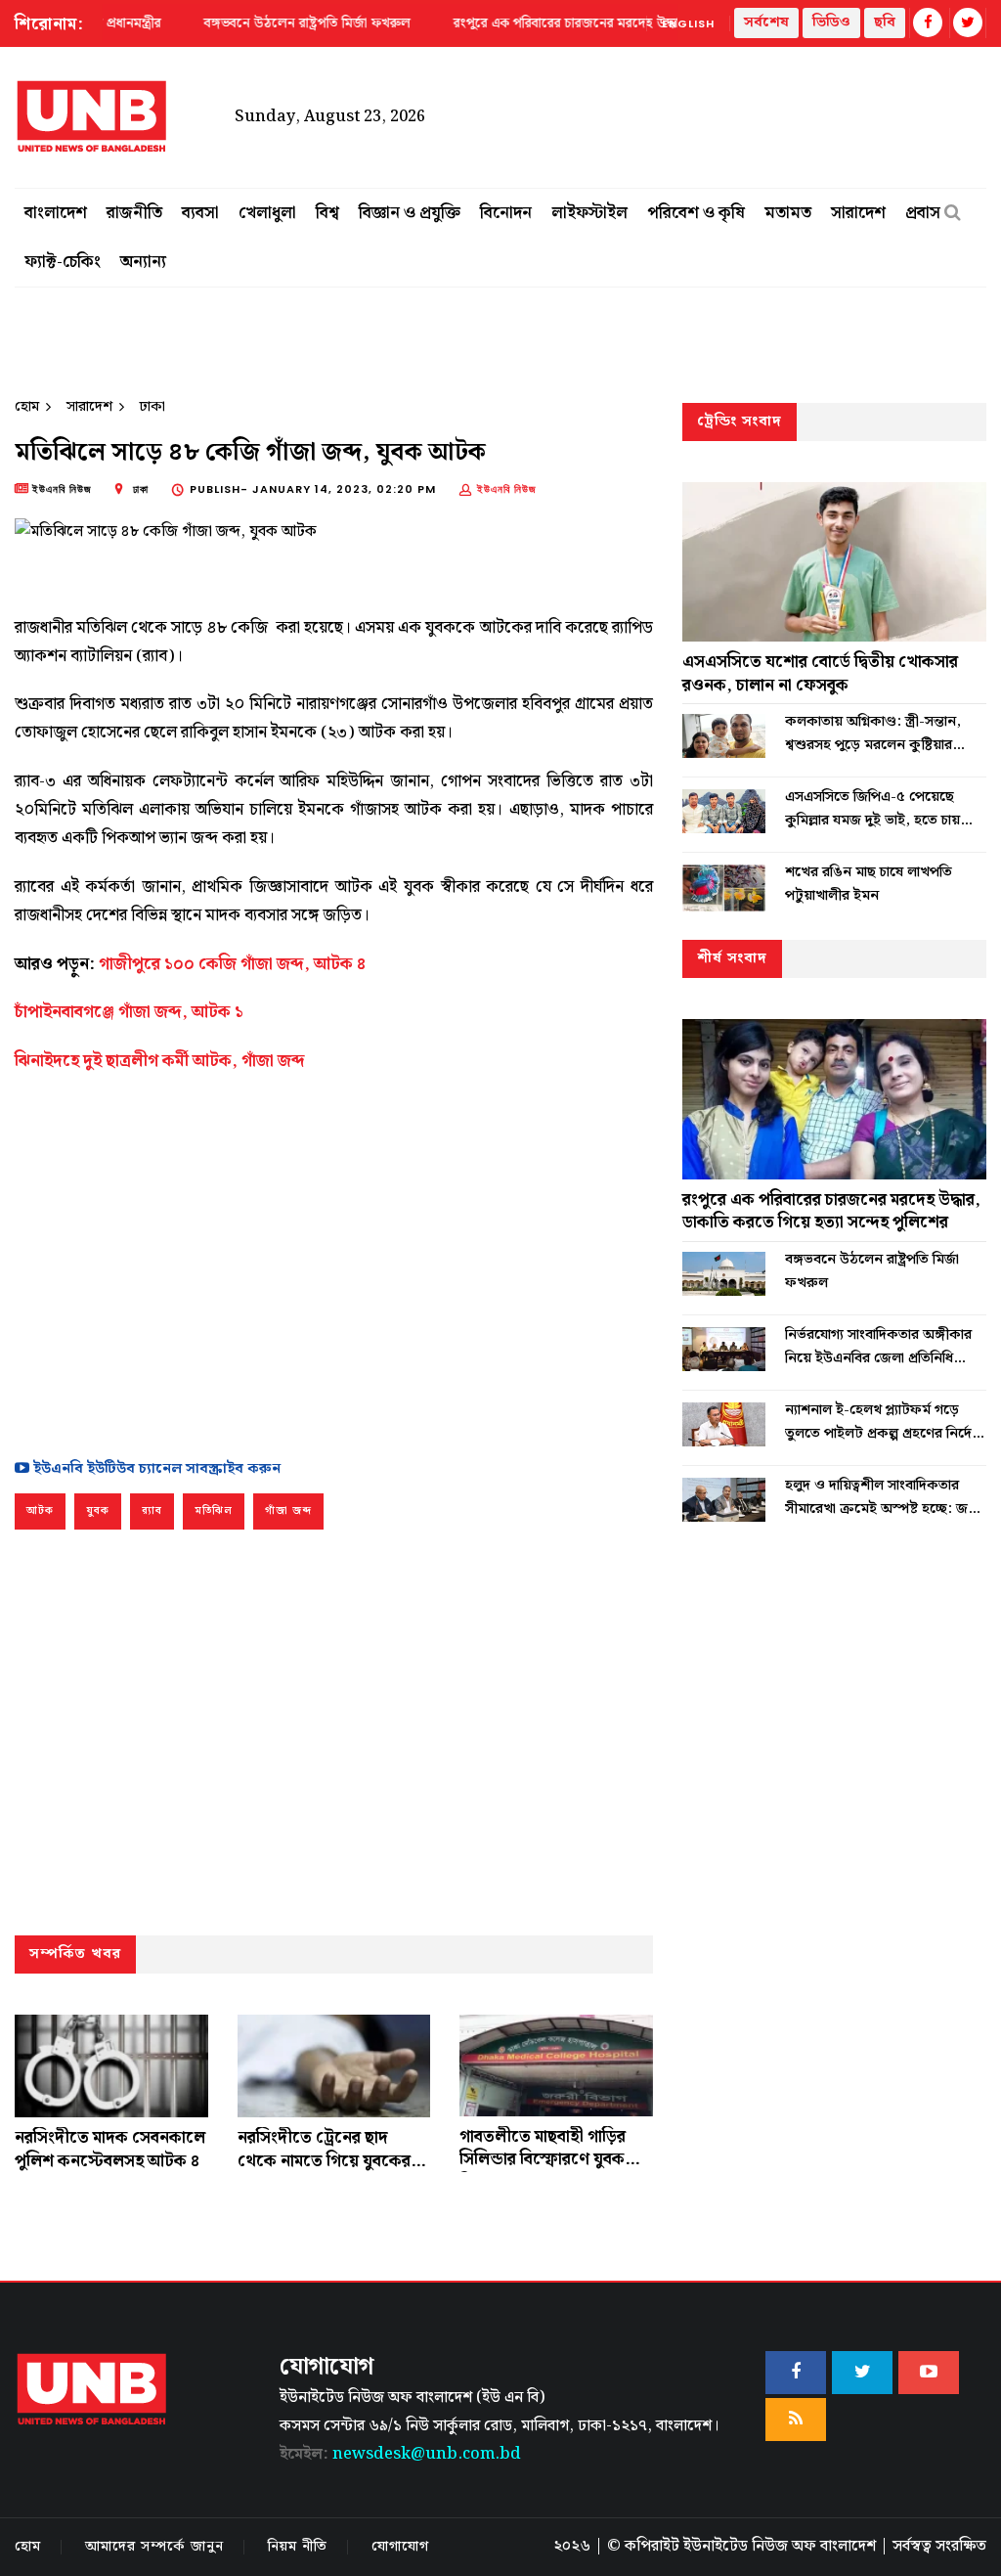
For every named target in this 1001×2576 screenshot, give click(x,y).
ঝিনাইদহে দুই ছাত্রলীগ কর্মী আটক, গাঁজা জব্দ (160, 1061)
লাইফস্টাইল (589, 213)
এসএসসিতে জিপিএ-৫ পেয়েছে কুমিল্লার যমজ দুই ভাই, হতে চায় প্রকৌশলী (872, 809)
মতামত (788, 213)
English (688, 23)
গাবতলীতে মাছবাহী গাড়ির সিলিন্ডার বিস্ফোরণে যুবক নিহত (543, 2160)
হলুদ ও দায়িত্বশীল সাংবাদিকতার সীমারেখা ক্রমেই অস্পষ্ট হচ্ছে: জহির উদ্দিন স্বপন (886, 1497)
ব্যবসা (200, 213)
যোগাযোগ (400, 2547)
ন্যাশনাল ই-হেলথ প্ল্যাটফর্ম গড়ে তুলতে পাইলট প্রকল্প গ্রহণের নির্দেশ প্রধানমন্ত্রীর (883, 1422)
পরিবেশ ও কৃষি (696, 213)
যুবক (98, 1511)
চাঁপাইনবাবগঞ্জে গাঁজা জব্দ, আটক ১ (129, 1012)
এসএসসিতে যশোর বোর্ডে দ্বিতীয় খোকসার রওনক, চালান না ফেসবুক (820, 674)
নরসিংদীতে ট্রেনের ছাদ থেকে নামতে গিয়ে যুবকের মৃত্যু (324, 2161)
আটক (40, 1511)
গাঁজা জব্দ (288, 1511)
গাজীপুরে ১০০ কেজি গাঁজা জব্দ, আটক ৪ (232, 964)
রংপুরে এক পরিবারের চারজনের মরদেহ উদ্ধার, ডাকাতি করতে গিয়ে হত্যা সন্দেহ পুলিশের (831, 1212)
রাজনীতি (134, 213)
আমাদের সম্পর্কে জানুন (154, 2547)
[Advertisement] (334, 1262)
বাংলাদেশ (56, 213)
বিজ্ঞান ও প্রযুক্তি (410, 213)
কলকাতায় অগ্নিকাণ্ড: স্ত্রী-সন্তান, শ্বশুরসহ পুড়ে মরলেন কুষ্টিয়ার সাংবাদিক (873, 733)
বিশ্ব (327, 213)
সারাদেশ (858, 213)
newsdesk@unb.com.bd (400, 2454)
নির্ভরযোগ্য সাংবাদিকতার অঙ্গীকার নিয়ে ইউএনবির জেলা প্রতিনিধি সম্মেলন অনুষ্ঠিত (878, 1347)
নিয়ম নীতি (298, 2547)
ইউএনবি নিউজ (507, 489)
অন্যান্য (143, 262)
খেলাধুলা (267, 213)
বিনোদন (506, 213)
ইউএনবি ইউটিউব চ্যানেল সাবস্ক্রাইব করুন (155, 1469)
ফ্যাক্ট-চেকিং (63, 262)
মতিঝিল (214, 1511)
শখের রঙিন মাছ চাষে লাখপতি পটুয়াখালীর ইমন (869, 884)
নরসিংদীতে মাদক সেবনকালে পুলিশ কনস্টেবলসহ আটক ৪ (110, 2150)
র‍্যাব (152, 1511)
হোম (27, 407)
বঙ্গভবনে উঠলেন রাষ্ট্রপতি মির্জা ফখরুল (872, 1271)
